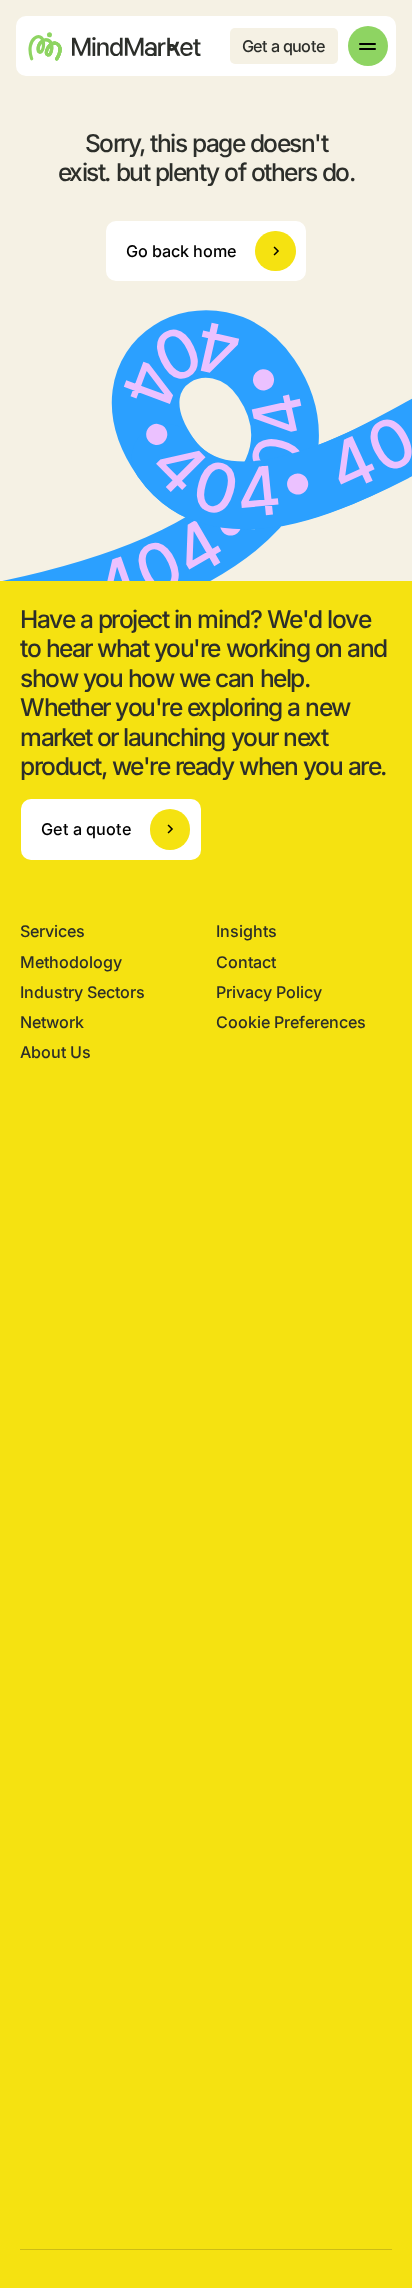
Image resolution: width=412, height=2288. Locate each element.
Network (52, 1022)
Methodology (71, 962)
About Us (55, 1052)
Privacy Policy (269, 992)
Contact (246, 962)
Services (52, 931)
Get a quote (284, 46)
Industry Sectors (82, 992)
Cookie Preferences (291, 1022)
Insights (246, 931)
